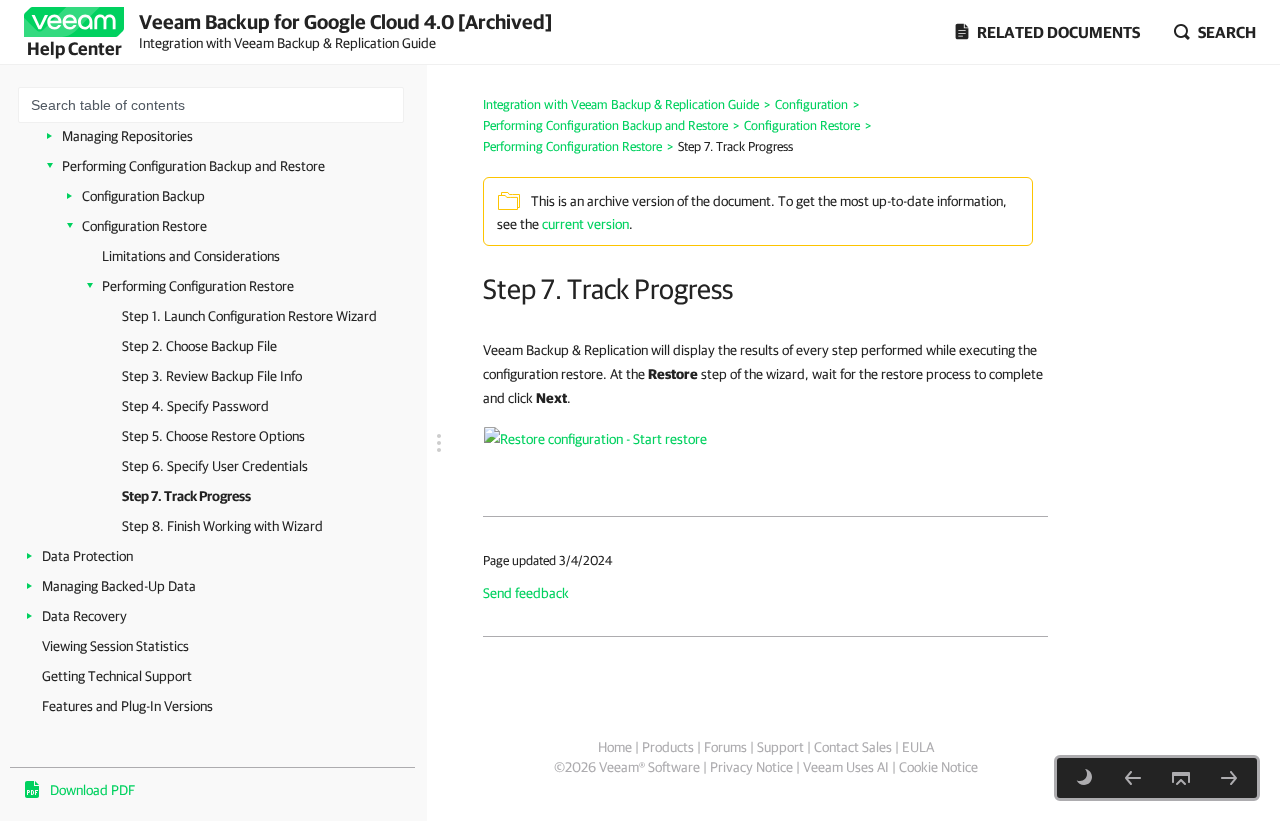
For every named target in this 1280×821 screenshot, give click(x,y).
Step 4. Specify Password (195, 406)
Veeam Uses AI (846, 767)
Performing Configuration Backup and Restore (193, 166)
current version (585, 224)
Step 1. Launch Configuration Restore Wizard (249, 316)
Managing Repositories (127, 136)
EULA (918, 747)
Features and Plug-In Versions (127, 706)
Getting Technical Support (117, 676)
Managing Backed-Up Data (119, 586)
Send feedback (526, 593)
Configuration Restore (144, 226)
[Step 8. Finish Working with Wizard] (1229, 778)
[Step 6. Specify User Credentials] (1133, 778)
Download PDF (92, 790)
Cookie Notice (938, 767)
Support (780, 747)
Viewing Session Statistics (115, 646)
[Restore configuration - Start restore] (595, 438)
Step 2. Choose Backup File (199, 346)
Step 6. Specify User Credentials (215, 466)
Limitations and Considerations (191, 256)
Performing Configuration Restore (198, 286)
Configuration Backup (143, 196)
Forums (725, 747)
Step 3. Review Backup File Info (212, 376)
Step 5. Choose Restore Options (213, 436)
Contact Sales (853, 747)
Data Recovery (84, 616)
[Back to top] (1181, 778)
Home (615, 747)
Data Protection (87, 556)
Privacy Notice (751, 767)
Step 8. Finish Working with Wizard (222, 526)
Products (668, 747)
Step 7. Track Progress (186, 496)
